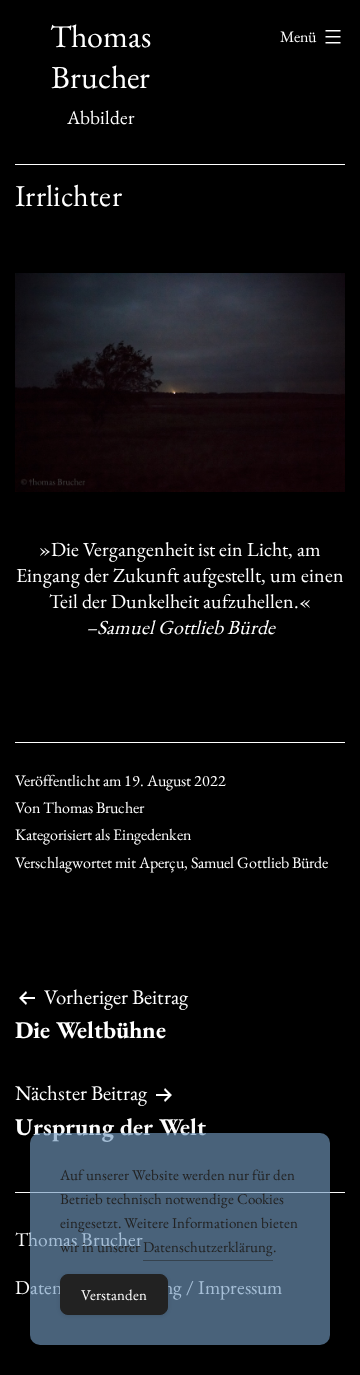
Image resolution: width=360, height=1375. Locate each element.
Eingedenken (152, 834)
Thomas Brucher (100, 57)
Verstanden (114, 1294)
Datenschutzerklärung (208, 1246)
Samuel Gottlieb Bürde (259, 862)
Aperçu (161, 862)
